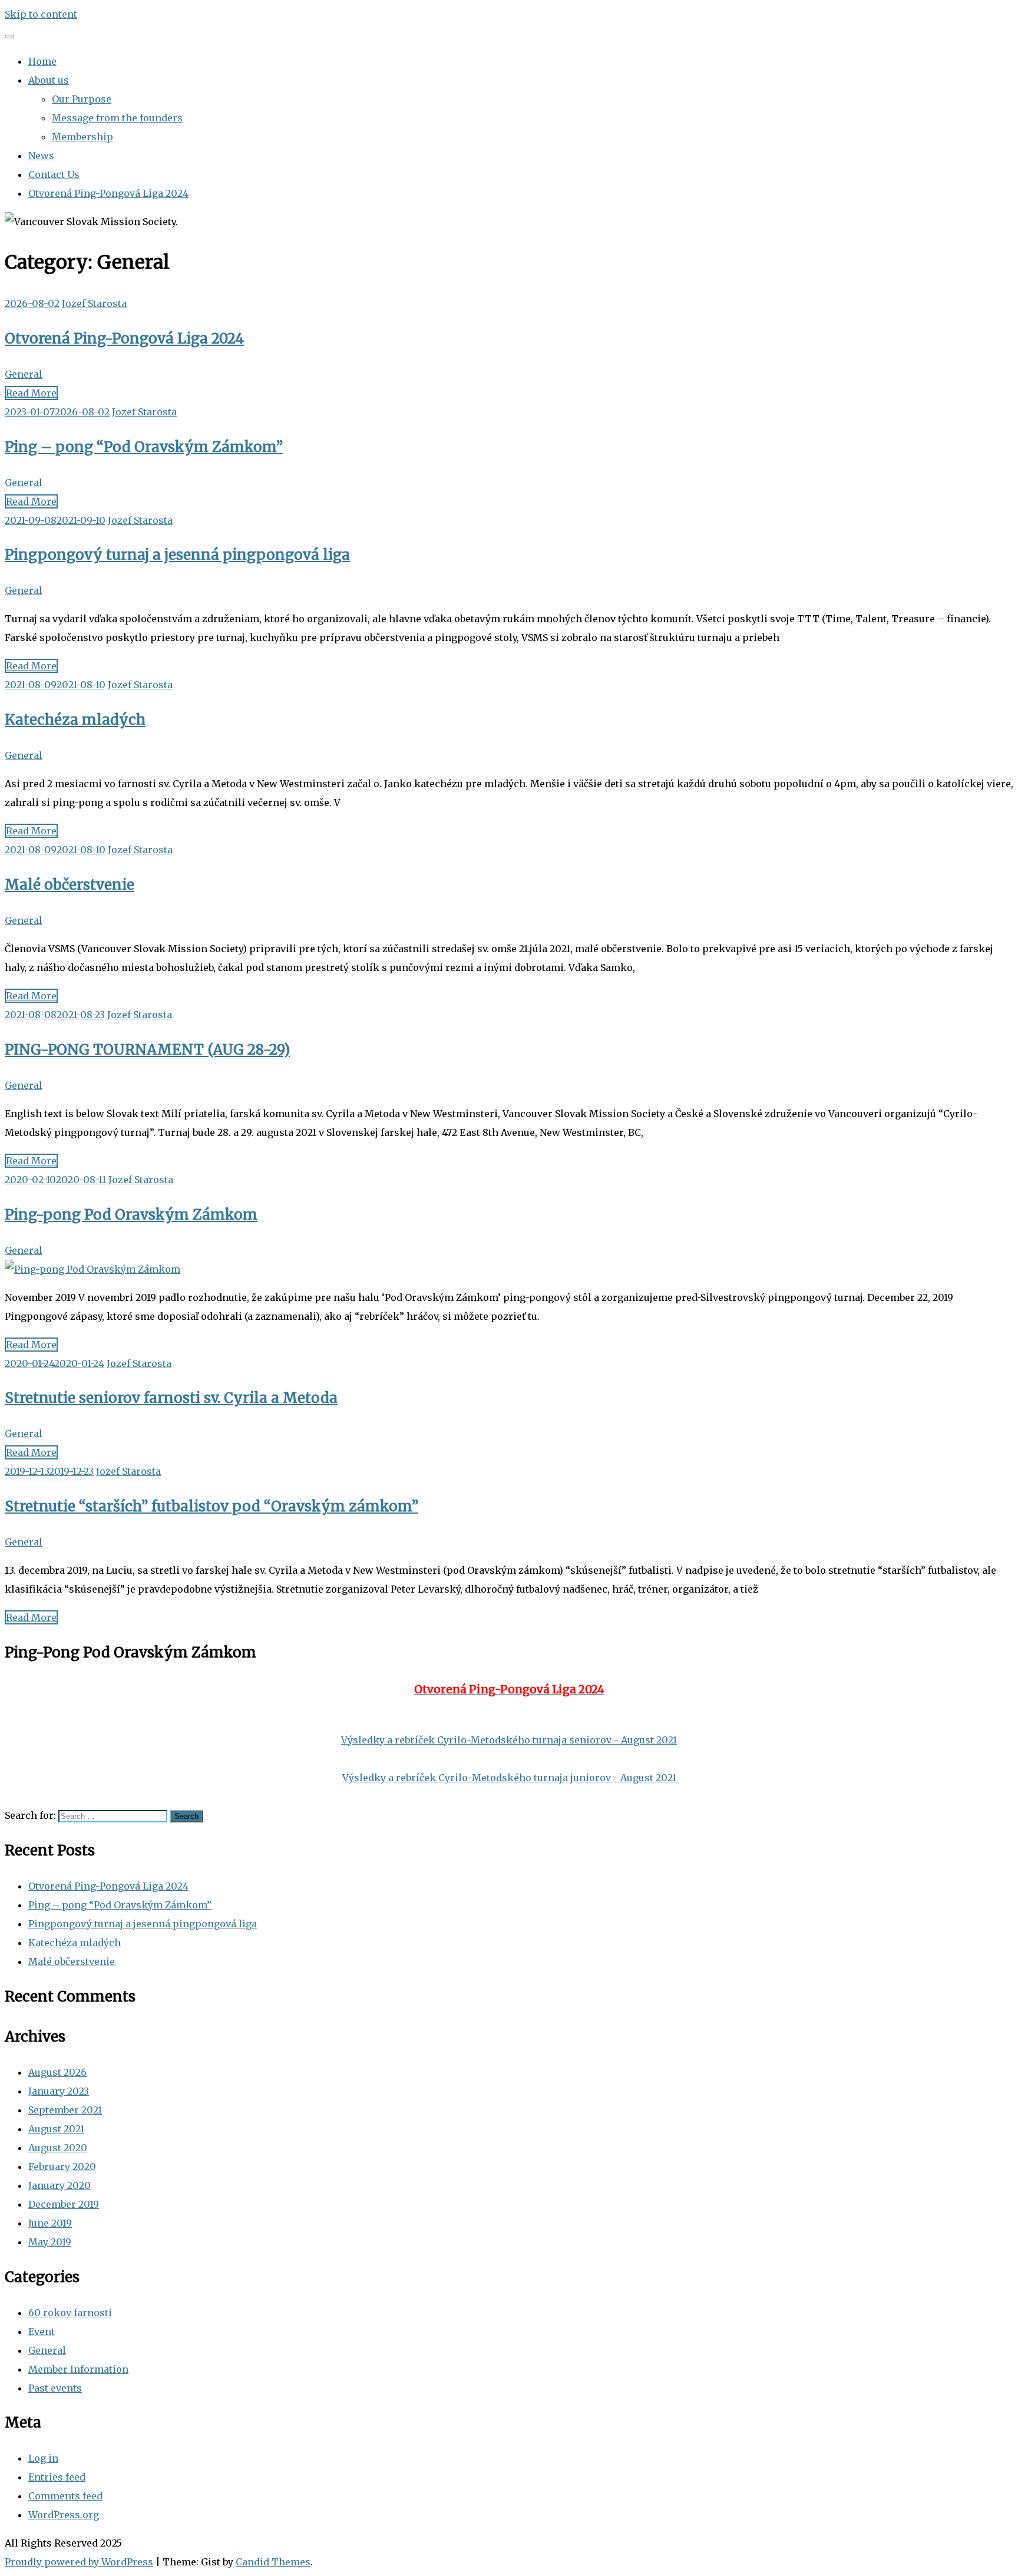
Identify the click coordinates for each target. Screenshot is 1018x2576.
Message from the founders (117, 118)
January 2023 (59, 2091)
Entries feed (57, 2477)
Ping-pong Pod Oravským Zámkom (131, 1215)
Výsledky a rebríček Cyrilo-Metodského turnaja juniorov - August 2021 (509, 1778)
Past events (55, 2388)
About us (49, 80)
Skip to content (41, 14)
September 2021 (65, 2110)
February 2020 (62, 2167)
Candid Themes (273, 2562)
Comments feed (65, 2496)
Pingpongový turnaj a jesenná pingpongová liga (177, 555)
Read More (31, 393)
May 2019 (50, 2242)
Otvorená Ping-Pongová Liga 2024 (108, 193)
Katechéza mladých (75, 720)
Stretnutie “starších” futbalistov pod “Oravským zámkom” (211, 1506)
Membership (82, 137)
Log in (43, 2458)
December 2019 (64, 2204)
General (24, 374)
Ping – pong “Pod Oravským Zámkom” (144, 447)
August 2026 (57, 2072)
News (41, 156)
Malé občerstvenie (70, 885)
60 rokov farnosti (70, 2313)
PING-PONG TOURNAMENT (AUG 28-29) (147, 1050)
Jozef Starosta (94, 303)
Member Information (78, 2369)
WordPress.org (64, 2515)
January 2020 (60, 2185)
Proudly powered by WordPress (79, 2562)
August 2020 (58, 2148)
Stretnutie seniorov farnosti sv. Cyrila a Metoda (171, 1398)
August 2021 (56, 2129)
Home (42, 61)
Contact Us (54, 174)
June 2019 (50, 2223)
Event (42, 2331)
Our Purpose (82, 99)
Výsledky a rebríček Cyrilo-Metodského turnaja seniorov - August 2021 (509, 1740)
